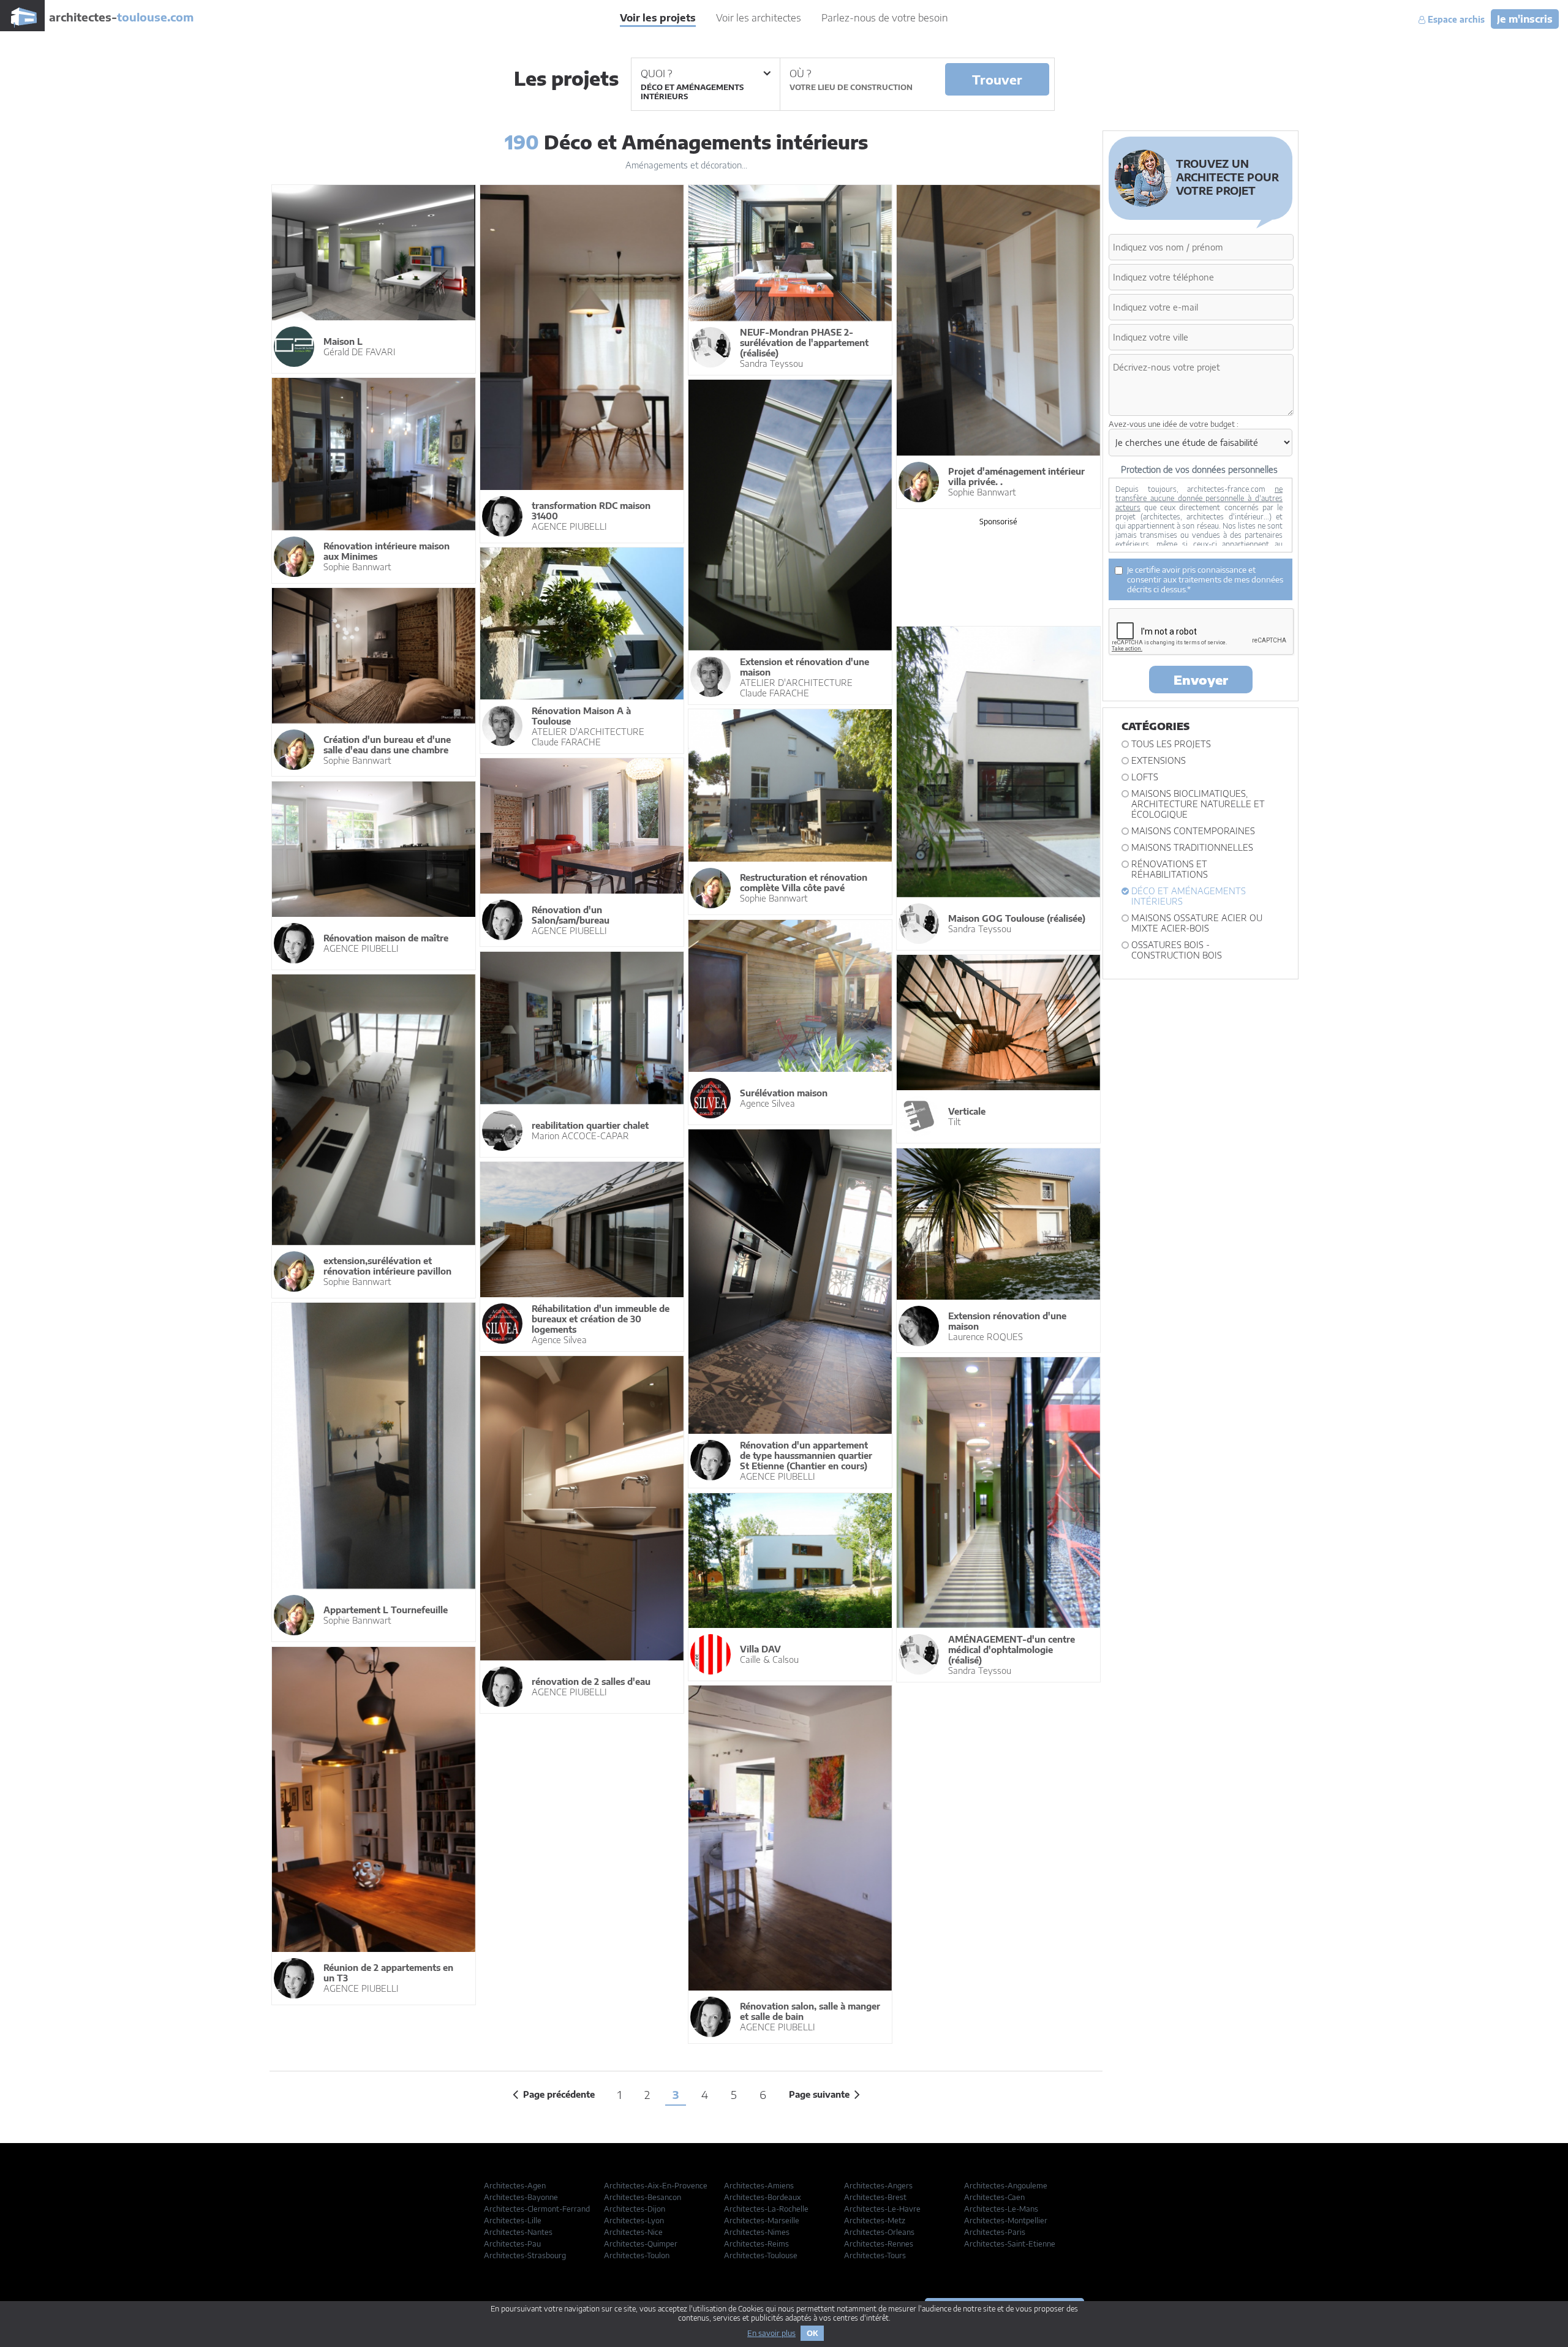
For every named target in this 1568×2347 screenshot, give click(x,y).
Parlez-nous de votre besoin (885, 18)
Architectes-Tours (875, 2255)
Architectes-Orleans (879, 2232)
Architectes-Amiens (759, 2186)
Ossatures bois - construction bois (1177, 950)
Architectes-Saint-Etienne (1010, 2244)
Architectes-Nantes (518, 2232)
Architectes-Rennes (879, 2244)
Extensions (1159, 760)
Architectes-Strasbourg (525, 2255)
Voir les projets (658, 18)
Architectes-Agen (515, 2186)
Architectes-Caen (994, 2197)
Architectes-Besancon (643, 2197)
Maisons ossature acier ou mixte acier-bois (1197, 923)
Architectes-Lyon (634, 2221)
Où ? (800, 73)
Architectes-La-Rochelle (766, 2209)
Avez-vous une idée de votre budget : (1174, 424)
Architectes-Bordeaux (763, 2197)
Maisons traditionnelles (1192, 847)
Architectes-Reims (756, 2244)
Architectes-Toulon (637, 2255)
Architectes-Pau (512, 2244)
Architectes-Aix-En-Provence (656, 2186)
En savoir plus (771, 2333)
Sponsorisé (998, 522)
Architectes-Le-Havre (882, 2209)
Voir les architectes (759, 18)
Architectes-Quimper (641, 2244)
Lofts (1145, 777)
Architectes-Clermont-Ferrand (537, 2209)
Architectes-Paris (995, 2232)
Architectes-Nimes (757, 2232)
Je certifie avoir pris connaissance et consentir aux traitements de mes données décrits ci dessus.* (1205, 579)
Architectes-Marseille (762, 2221)
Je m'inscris (1525, 19)
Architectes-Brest (875, 2197)
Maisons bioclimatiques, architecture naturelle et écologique (1198, 804)
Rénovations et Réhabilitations (1170, 869)
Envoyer (1201, 680)
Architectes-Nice (633, 2232)
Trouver (997, 79)
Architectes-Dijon (635, 2209)
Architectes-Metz (875, 2221)
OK (812, 2333)
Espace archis (1455, 20)
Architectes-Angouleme (1006, 2186)
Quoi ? (656, 73)
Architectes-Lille (513, 2221)
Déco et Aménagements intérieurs (1189, 896)
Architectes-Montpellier (1006, 2221)
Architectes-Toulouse (761, 2255)
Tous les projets (1171, 744)
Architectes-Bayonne (521, 2197)
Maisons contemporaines (1193, 831)
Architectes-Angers (878, 2186)
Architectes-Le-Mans (1001, 2209)
